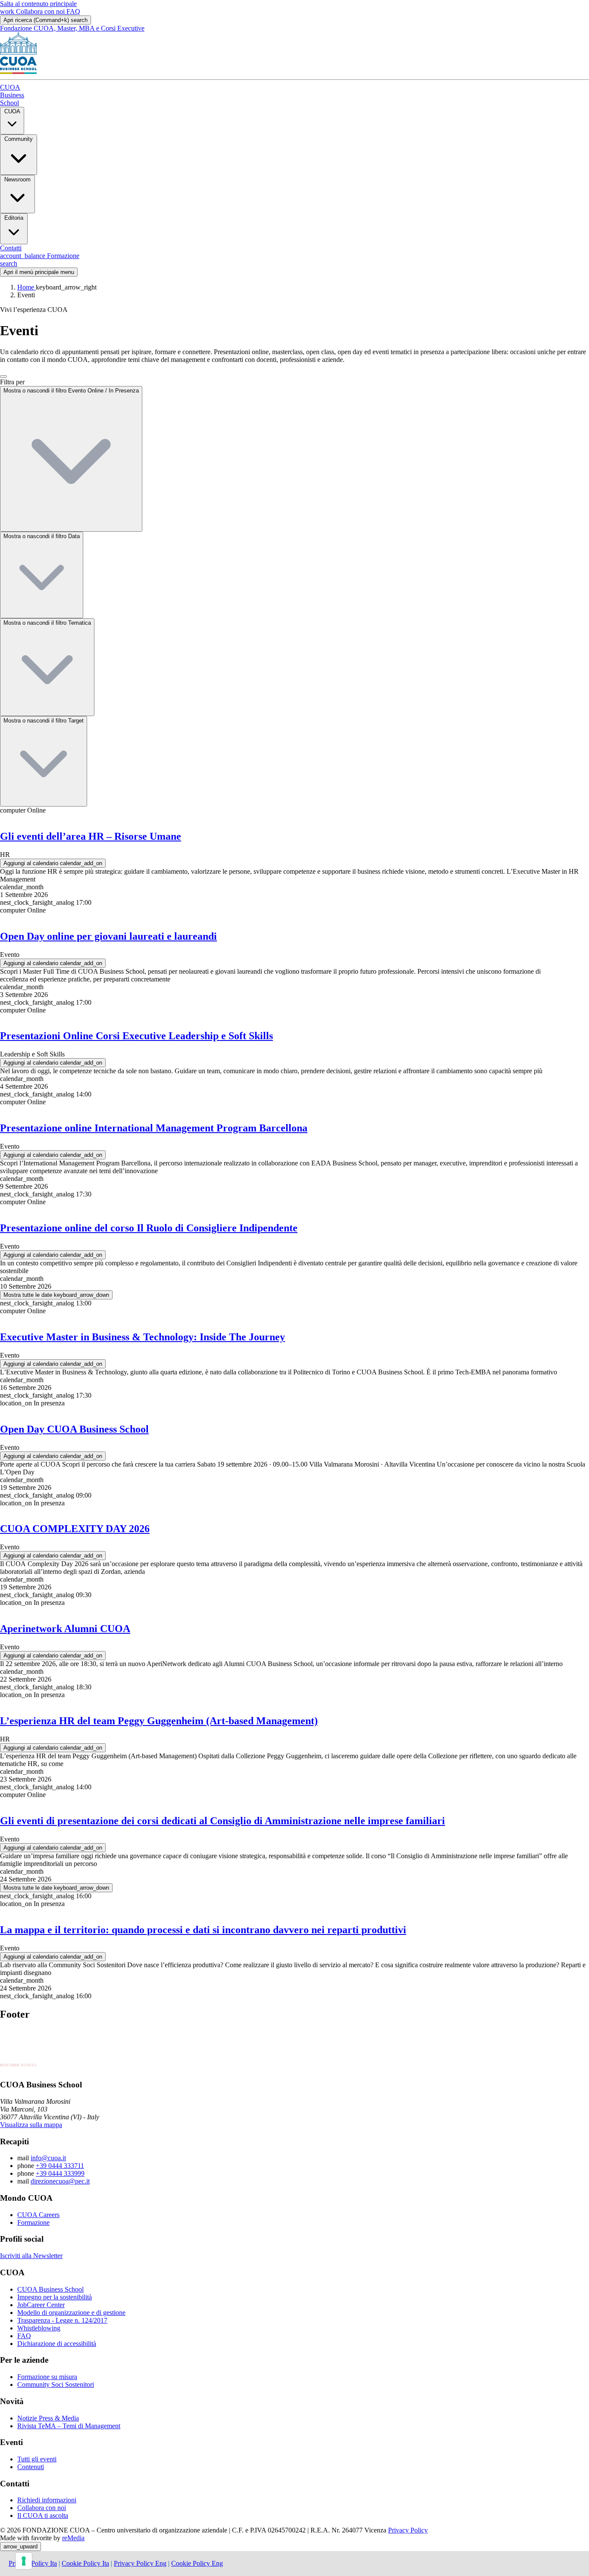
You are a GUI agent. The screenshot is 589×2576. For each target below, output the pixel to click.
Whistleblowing (39, 2328)
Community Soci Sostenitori (56, 2384)
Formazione (33, 2222)
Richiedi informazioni (47, 2500)
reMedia (73, 2538)
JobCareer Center (41, 2305)
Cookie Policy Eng (197, 2563)
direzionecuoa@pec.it (60, 2181)
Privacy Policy (408, 2530)
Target (44, 721)
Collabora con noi (33, 11)
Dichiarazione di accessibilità (57, 2344)
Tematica (47, 623)
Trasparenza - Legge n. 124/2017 (62, 2320)
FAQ (73, 11)
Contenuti (31, 2467)
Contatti (11, 248)
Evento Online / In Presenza (71, 391)
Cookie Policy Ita (85, 2563)
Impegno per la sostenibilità (55, 2297)
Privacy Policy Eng (140, 2563)
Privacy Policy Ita (33, 2563)
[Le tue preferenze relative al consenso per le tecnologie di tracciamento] (24, 2561)
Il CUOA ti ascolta (43, 2515)
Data (42, 536)
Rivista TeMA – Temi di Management (69, 2426)
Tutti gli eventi (37, 2459)
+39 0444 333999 (60, 2173)
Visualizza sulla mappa (31, 2125)
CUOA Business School (50, 2289)
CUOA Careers (38, 2215)
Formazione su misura (47, 2377)
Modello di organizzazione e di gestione (71, 2313)
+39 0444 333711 (60, 2166)
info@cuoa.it (48, 2158)
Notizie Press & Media (48, 2418)
